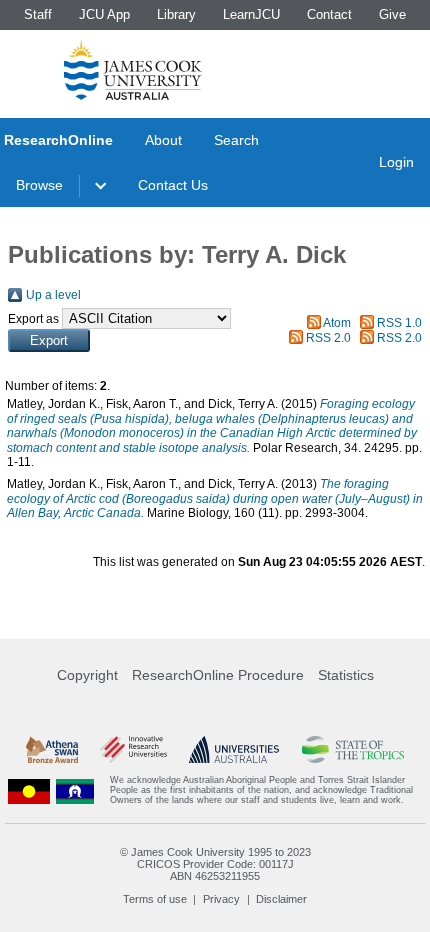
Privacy (221, 899)
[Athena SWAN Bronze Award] (52, 749)
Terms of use (155, 899)
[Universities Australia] (234, 749)
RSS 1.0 (399, 323)
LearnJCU (251, 14)
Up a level (53, 295)
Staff (38, 14)
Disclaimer (281, 899)
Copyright (87, 675)
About (163, 140)
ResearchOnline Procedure (218, 675)
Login (396, 162)
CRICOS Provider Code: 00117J (215, 864)
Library (176, 14)
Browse (39, 185)
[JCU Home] (133, 69)
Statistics (346, 675)
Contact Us (173, 185)
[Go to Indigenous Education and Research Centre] (29, 790)
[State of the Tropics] (353, 749)
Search (236, 140)
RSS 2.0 (328, 338)
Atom (337, 323)
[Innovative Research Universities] (133, 749)
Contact (329, 14)
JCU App (104, 14)
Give (392, 14)
